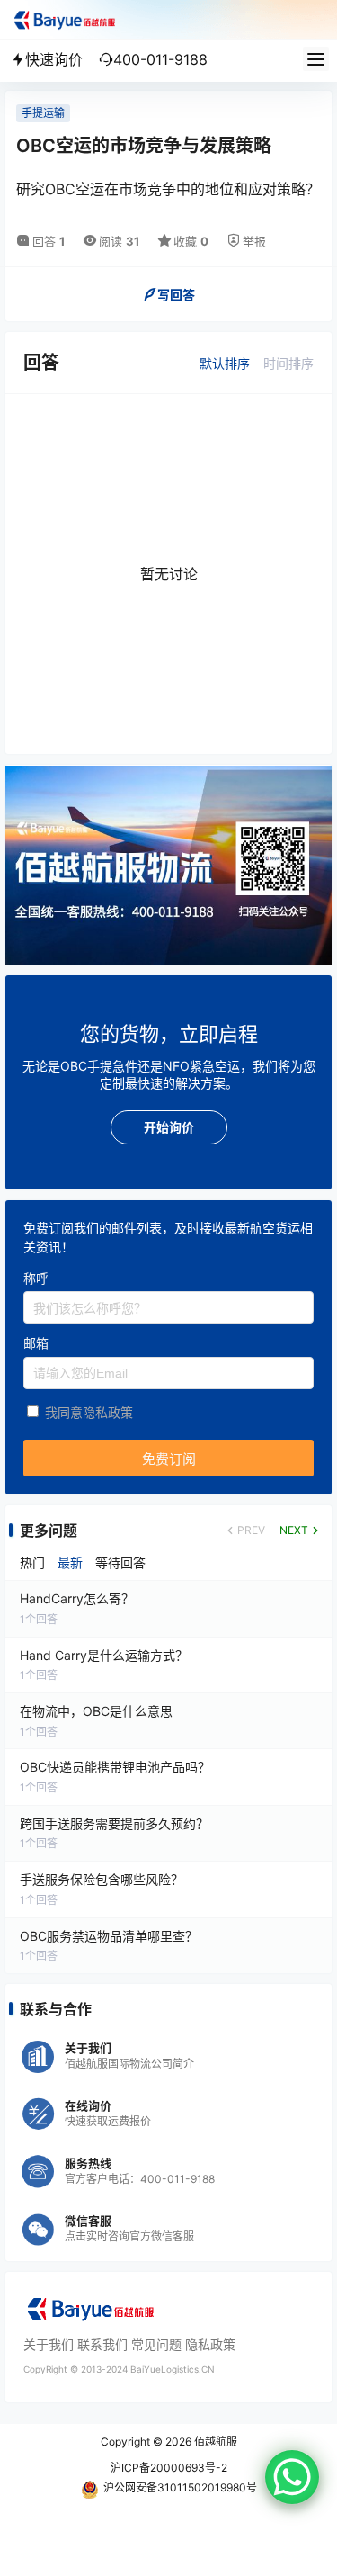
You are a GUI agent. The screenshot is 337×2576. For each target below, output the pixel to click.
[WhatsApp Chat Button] (292, 2477)
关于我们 (49, 2344)
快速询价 (54, 59)
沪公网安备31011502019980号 (180, 2487)
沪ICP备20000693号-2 (169, 2468)
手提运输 (43, 113)
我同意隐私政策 (89, 1412)
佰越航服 (214, 2441)
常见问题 (156, 2344)
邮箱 (36, 1344)
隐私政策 (210, 2344)
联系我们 (102, 2344)
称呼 (36, 1278)
